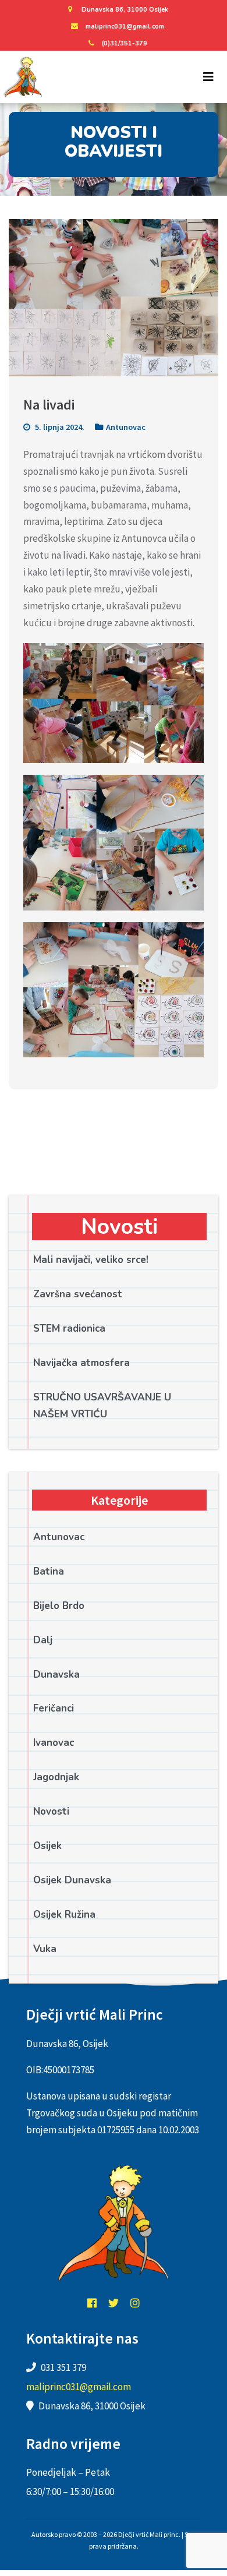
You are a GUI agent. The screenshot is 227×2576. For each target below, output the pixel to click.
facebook (92, 2303)
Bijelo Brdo (59, 1606)
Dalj (43, 1640)
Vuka (45, 1949)
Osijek (47, 1846)
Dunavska (56, 1675)
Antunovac (126, 427)
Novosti (51, 1811)
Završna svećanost (78, 1294)
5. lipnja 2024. (59, 427)
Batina (49, 1571)
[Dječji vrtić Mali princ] (22, 77)
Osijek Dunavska (72, 1880)
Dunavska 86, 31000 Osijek (125, 10)
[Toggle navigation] (208, 77)
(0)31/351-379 (125, 43)
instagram (135, 2303)
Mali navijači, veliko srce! (91, 1260)
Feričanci (54, 1708)
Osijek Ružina (64, 1915)
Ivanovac (54, 1743)
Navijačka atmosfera (81, 1363)
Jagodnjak (56, 1777)
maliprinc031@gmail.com (125, 27)
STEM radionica (69, 1328)
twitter (114, 2303)
